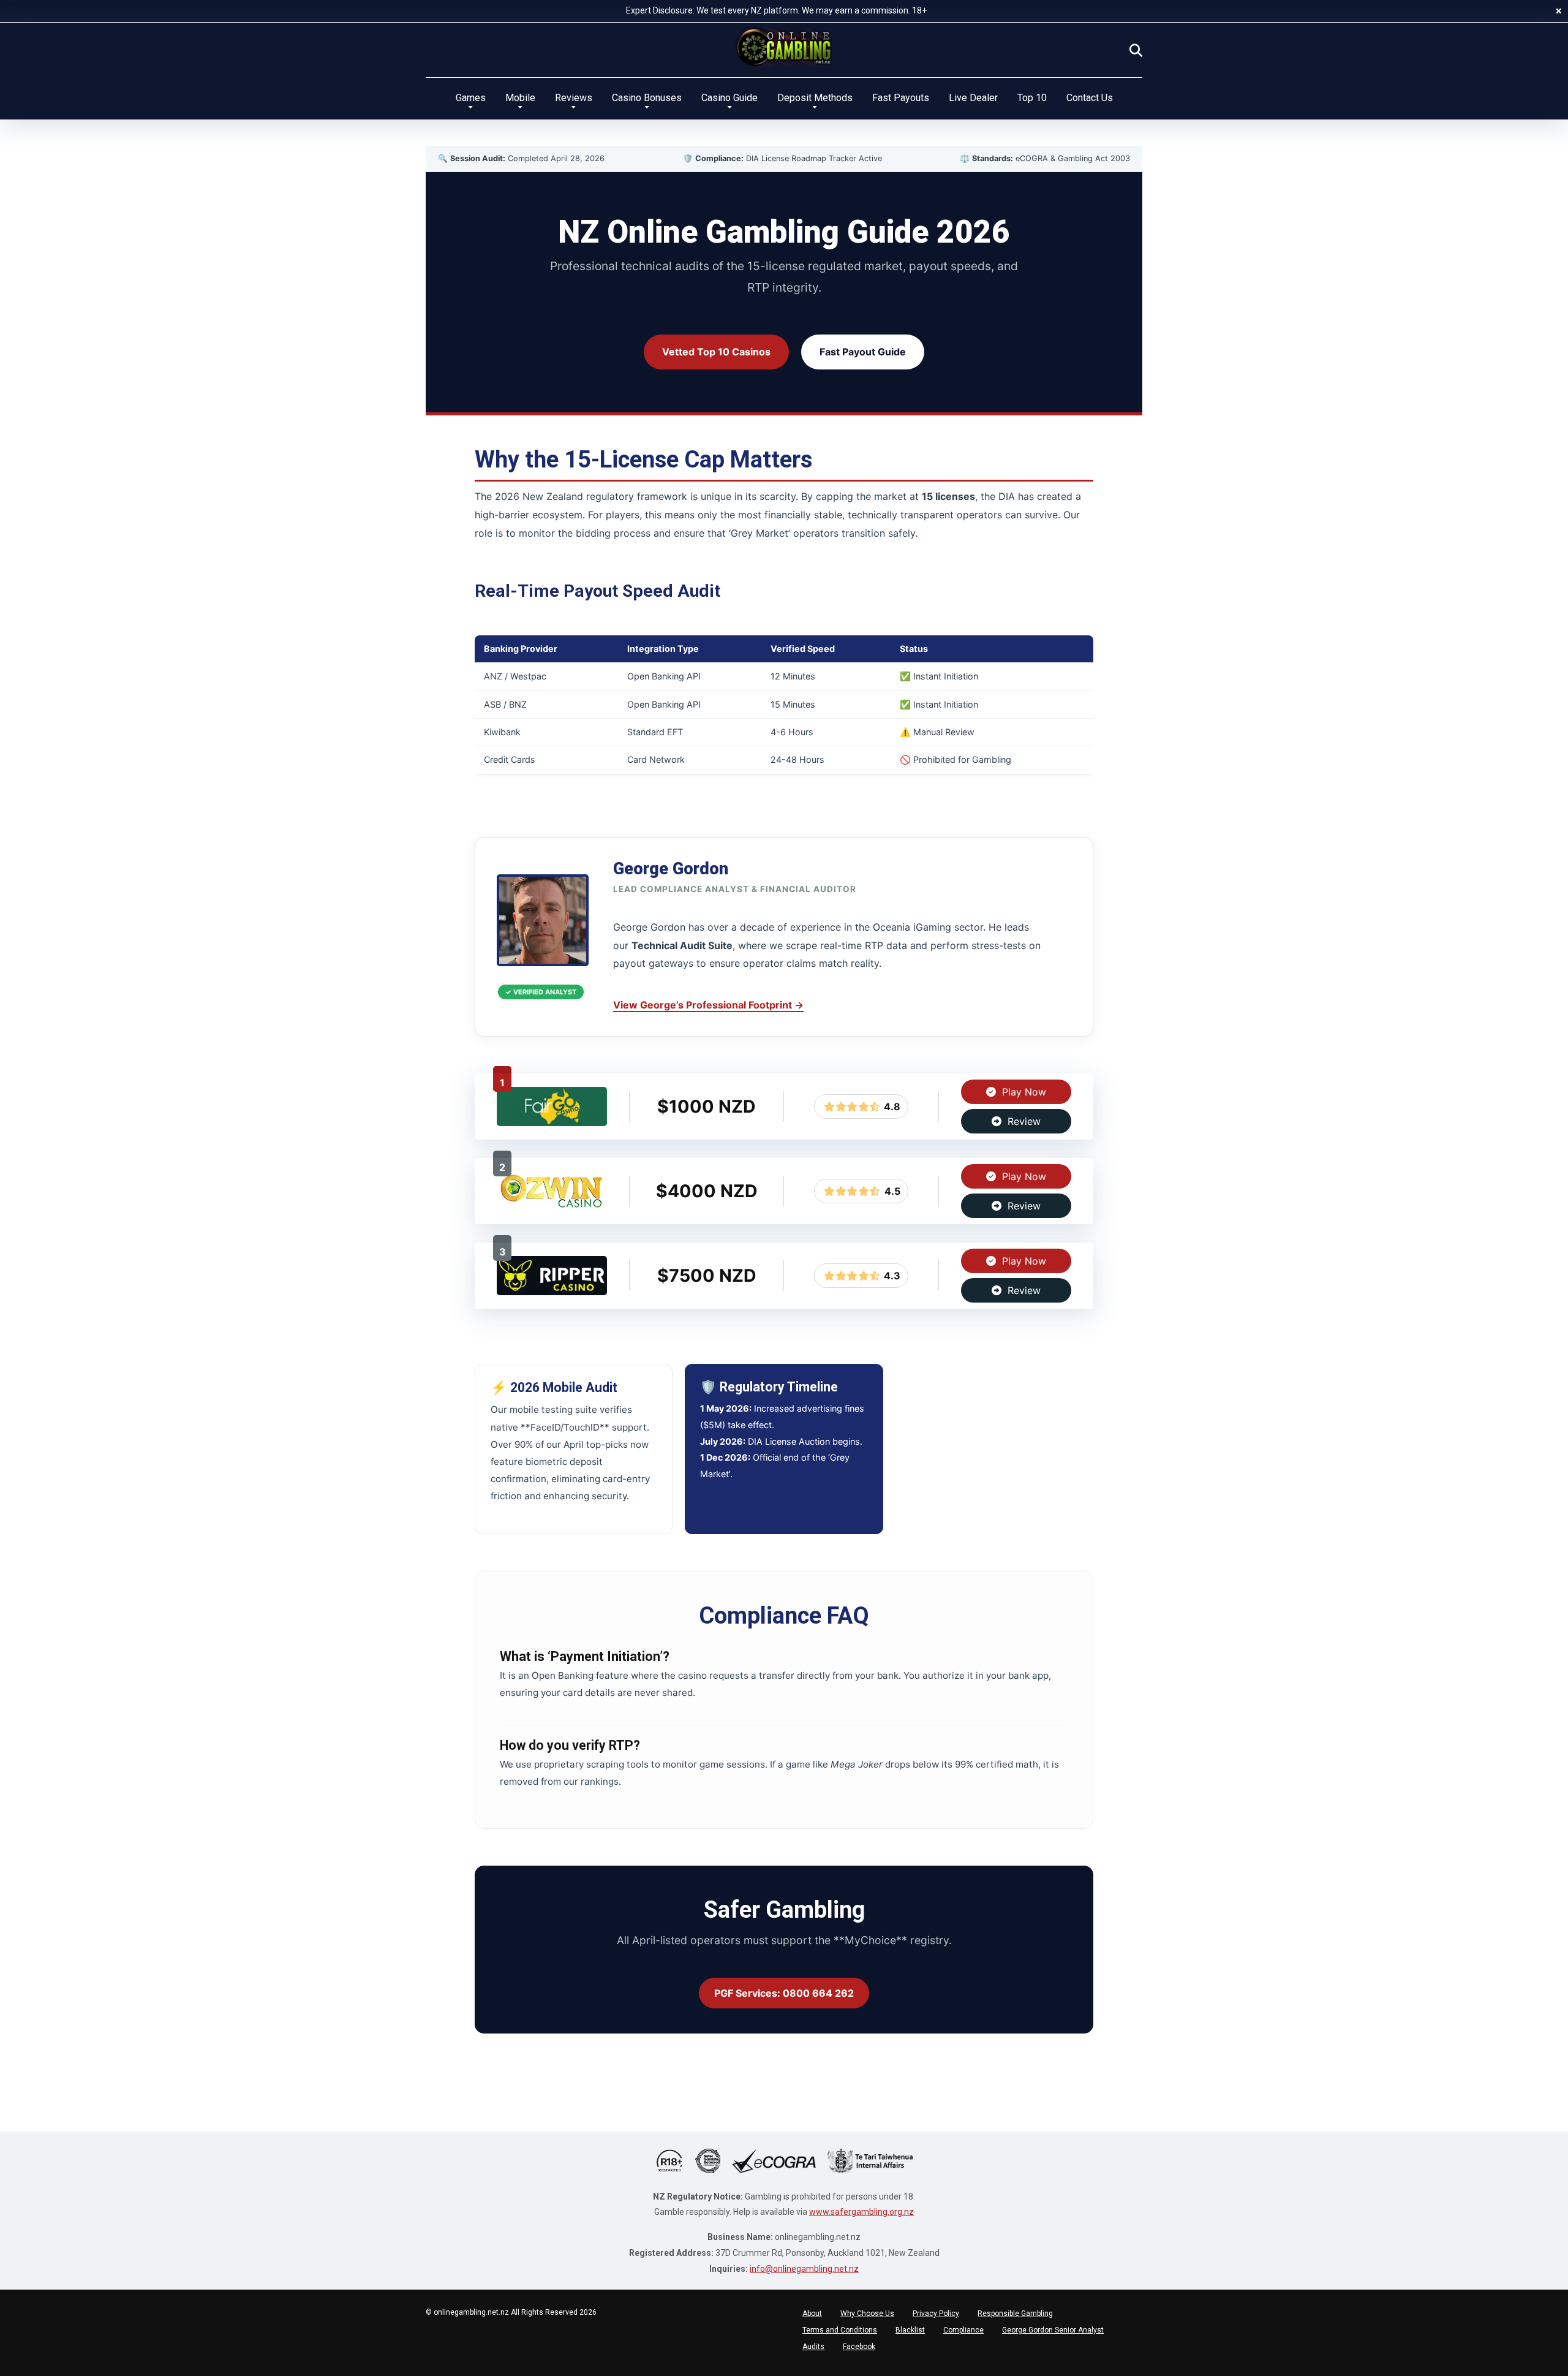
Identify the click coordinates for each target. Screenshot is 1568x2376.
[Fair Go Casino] (552, 1122)
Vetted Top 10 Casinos (716, 352)
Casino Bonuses (647, 98)
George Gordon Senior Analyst (1053, 2330)
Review (1023, 1121)
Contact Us (1090, 98)
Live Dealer (973, 98)
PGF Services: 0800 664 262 (784, 1993)
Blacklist (910, 2330)
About (812, 2314)
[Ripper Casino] (552, 1292)
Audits (813, 2347)
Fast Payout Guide (863, 352)
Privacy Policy (936, 2314)
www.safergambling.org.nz (861, 2212)
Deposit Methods (815, 98)
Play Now (1023, 1092)
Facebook (859, 2347)
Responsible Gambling (1015, 2314)
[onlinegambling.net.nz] (784, 47)
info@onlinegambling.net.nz (804, 2269)
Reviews (574, 98)
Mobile (520, 98)
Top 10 (1032, 98)
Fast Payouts (901, 98)
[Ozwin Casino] (552, 1207)
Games (471, 98)
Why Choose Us (867, 2314)
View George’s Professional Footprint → (708, 1005)
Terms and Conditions (840, 2330)
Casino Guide (729, 98)
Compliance (963, 2330)
